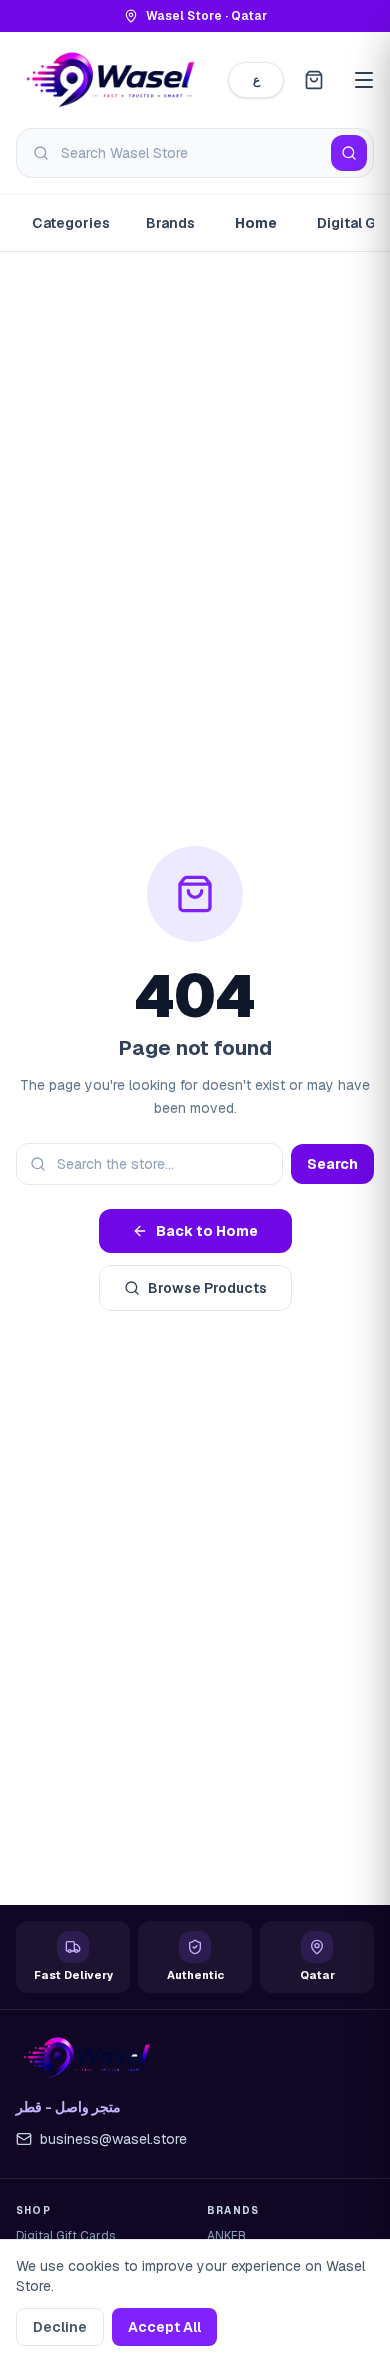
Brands (170, 223)
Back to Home (207, 1231)
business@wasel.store (113, 2139)
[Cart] (314, 80)
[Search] (349, 153)
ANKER (226, 2236)
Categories (71, 223)
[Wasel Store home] (112, 80)
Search (332, 1164)
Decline (60, 2327)
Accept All (164, 2327)
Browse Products (207, 1288)
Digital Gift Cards (65, 2236)
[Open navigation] (364, 80)
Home (256, 223)
